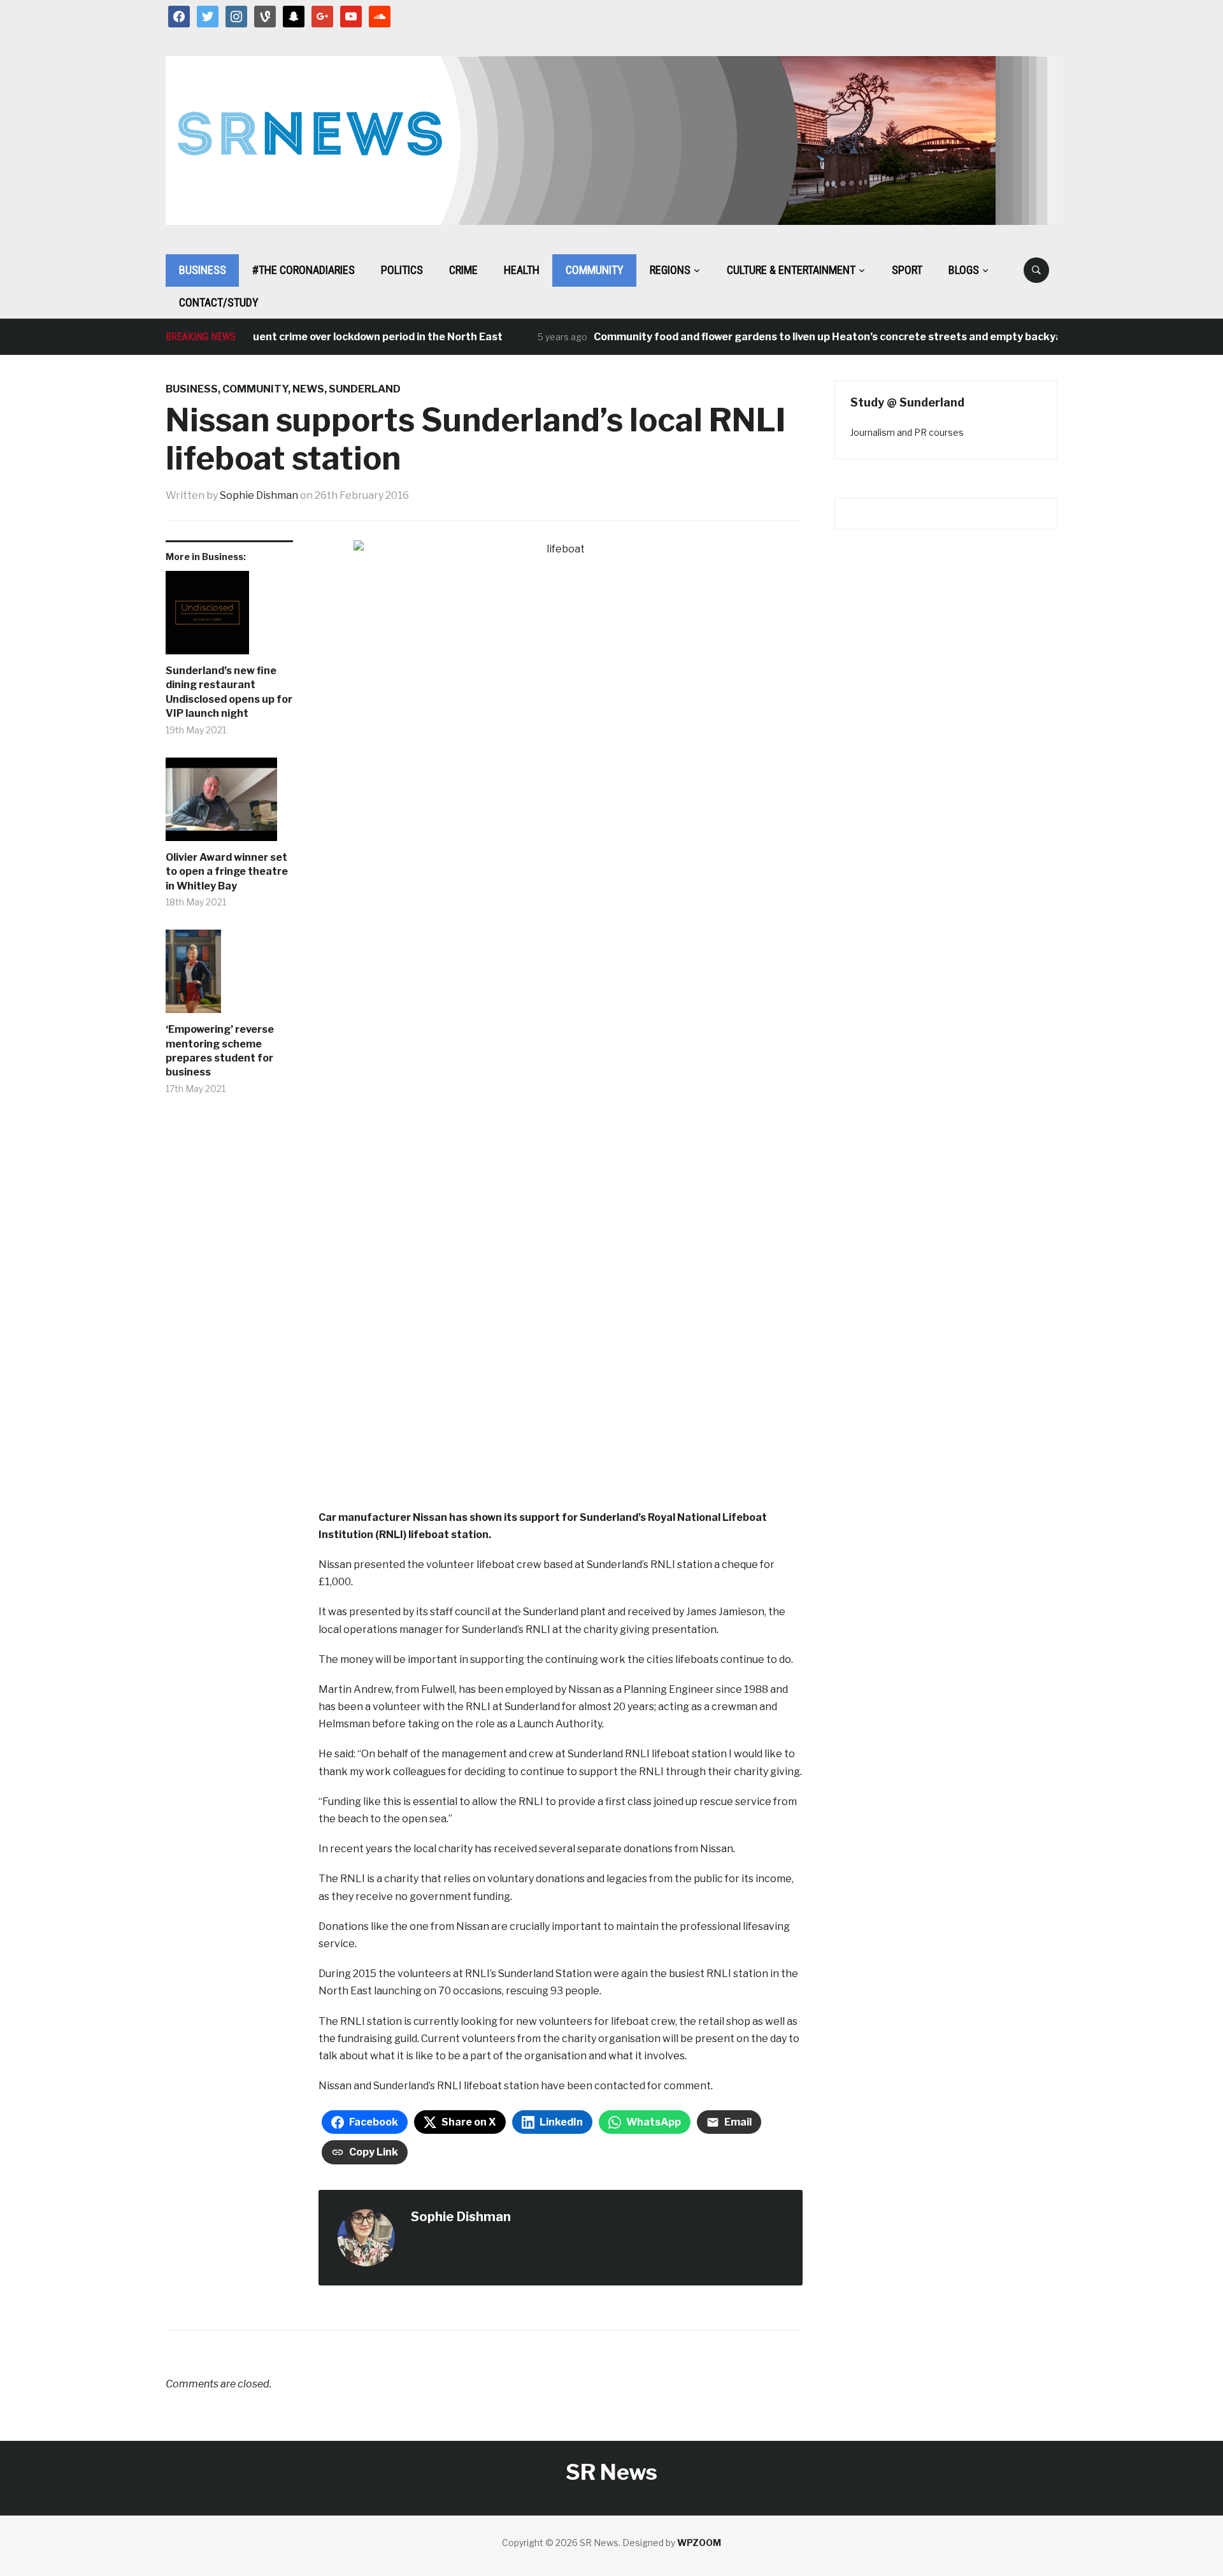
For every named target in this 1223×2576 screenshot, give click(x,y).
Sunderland (365, 389)
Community (595, 270)
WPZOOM (699, 2543)
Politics (402, 270)
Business (203, 270)
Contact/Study (219, 302)
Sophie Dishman (259, 495)
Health (522, 270)
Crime (463, 270)
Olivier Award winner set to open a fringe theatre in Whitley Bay (227, 872)
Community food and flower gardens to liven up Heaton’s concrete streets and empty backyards (800, 337)
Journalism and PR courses (907, 432)
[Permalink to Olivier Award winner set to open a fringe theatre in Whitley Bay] (229, 804)
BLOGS (964, 270)
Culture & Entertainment (791, 270)
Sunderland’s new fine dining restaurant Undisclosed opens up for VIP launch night (229, 692)
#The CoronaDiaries (304, 270)
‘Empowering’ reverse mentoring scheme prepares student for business (220, 1051)
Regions (670, 270)
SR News (611, 2472)
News (308, 389)
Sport (907, 270)
